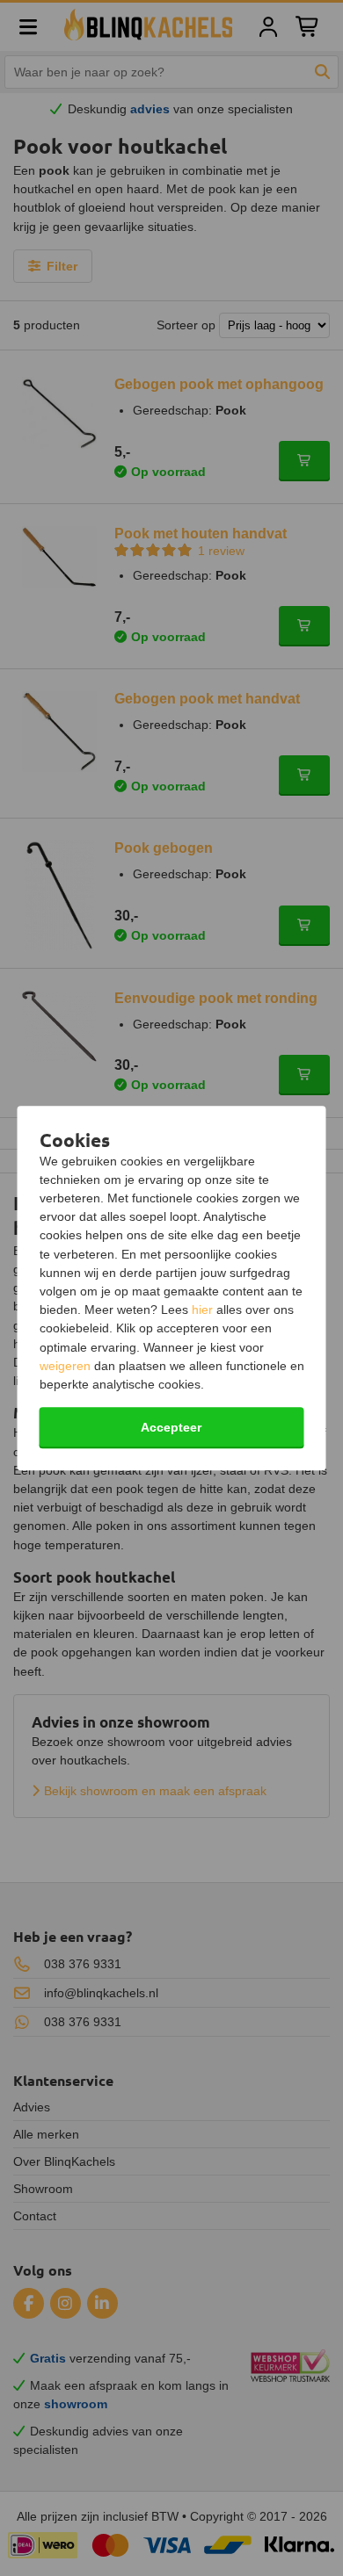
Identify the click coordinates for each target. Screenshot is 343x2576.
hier (202, 1310)
